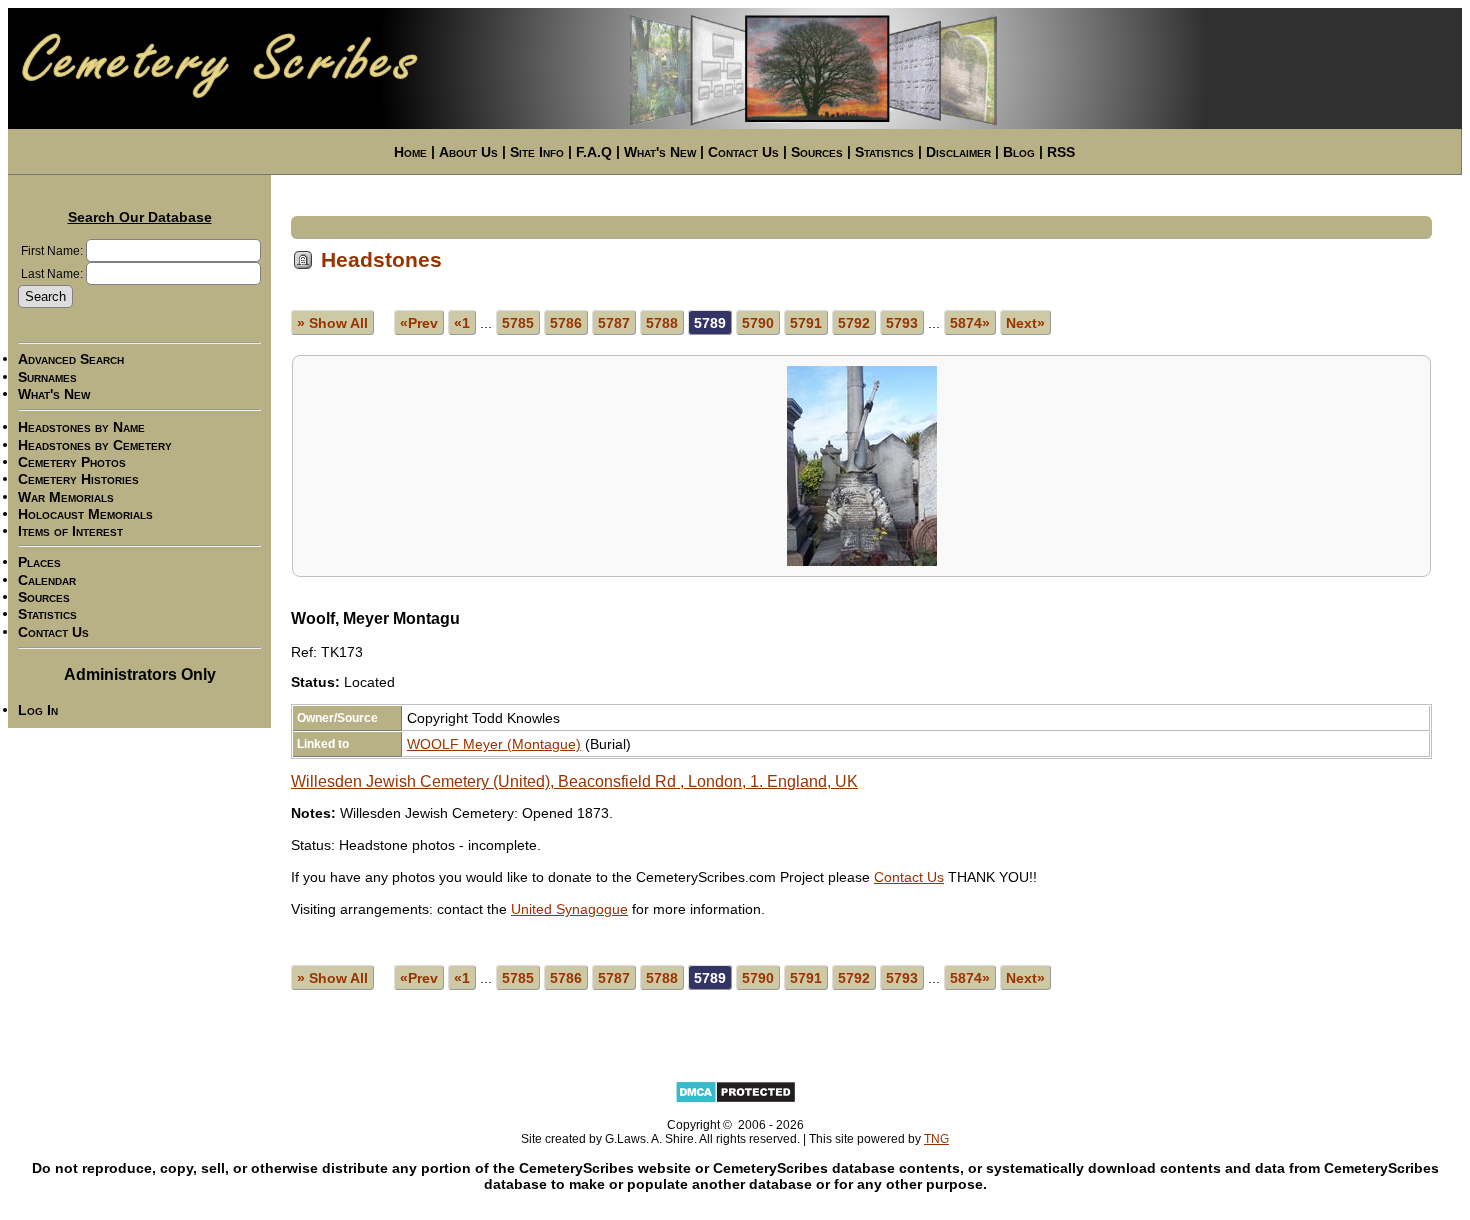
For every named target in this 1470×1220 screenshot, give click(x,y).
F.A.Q (594, 152)
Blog (1019, 152)
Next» (1025, 323)
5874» (970, 323)
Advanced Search (71, 360)
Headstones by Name (81, 428)
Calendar (47, 580)
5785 (518, 323)
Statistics (884, 152)
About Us (468, 152)
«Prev (419, 323)
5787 (614, 323)
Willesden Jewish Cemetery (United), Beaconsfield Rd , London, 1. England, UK (574, 781)
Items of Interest (70, 531)
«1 (462, 323)
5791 (806, 323)
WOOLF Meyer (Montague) (494, 744)
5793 (902, 323)
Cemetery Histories (78, 480)
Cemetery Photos (72, 462)
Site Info (537, 152)
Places (39, 563)
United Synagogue (569, 909)
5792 (854, 323)
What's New (660, 152)
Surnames (47, 377)
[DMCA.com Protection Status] (735, 1100)
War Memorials (66, 497)
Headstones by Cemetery (95, 445)
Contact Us (743, 152)
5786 (566, 323)
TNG (936, 1139)
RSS (1061, 152)
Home (410, 152)
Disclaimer (958, 152)
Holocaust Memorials (85, 514)
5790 (758, 323)
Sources (817, 152)
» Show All (332, 323)
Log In (38, 710)
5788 (662, 323)
